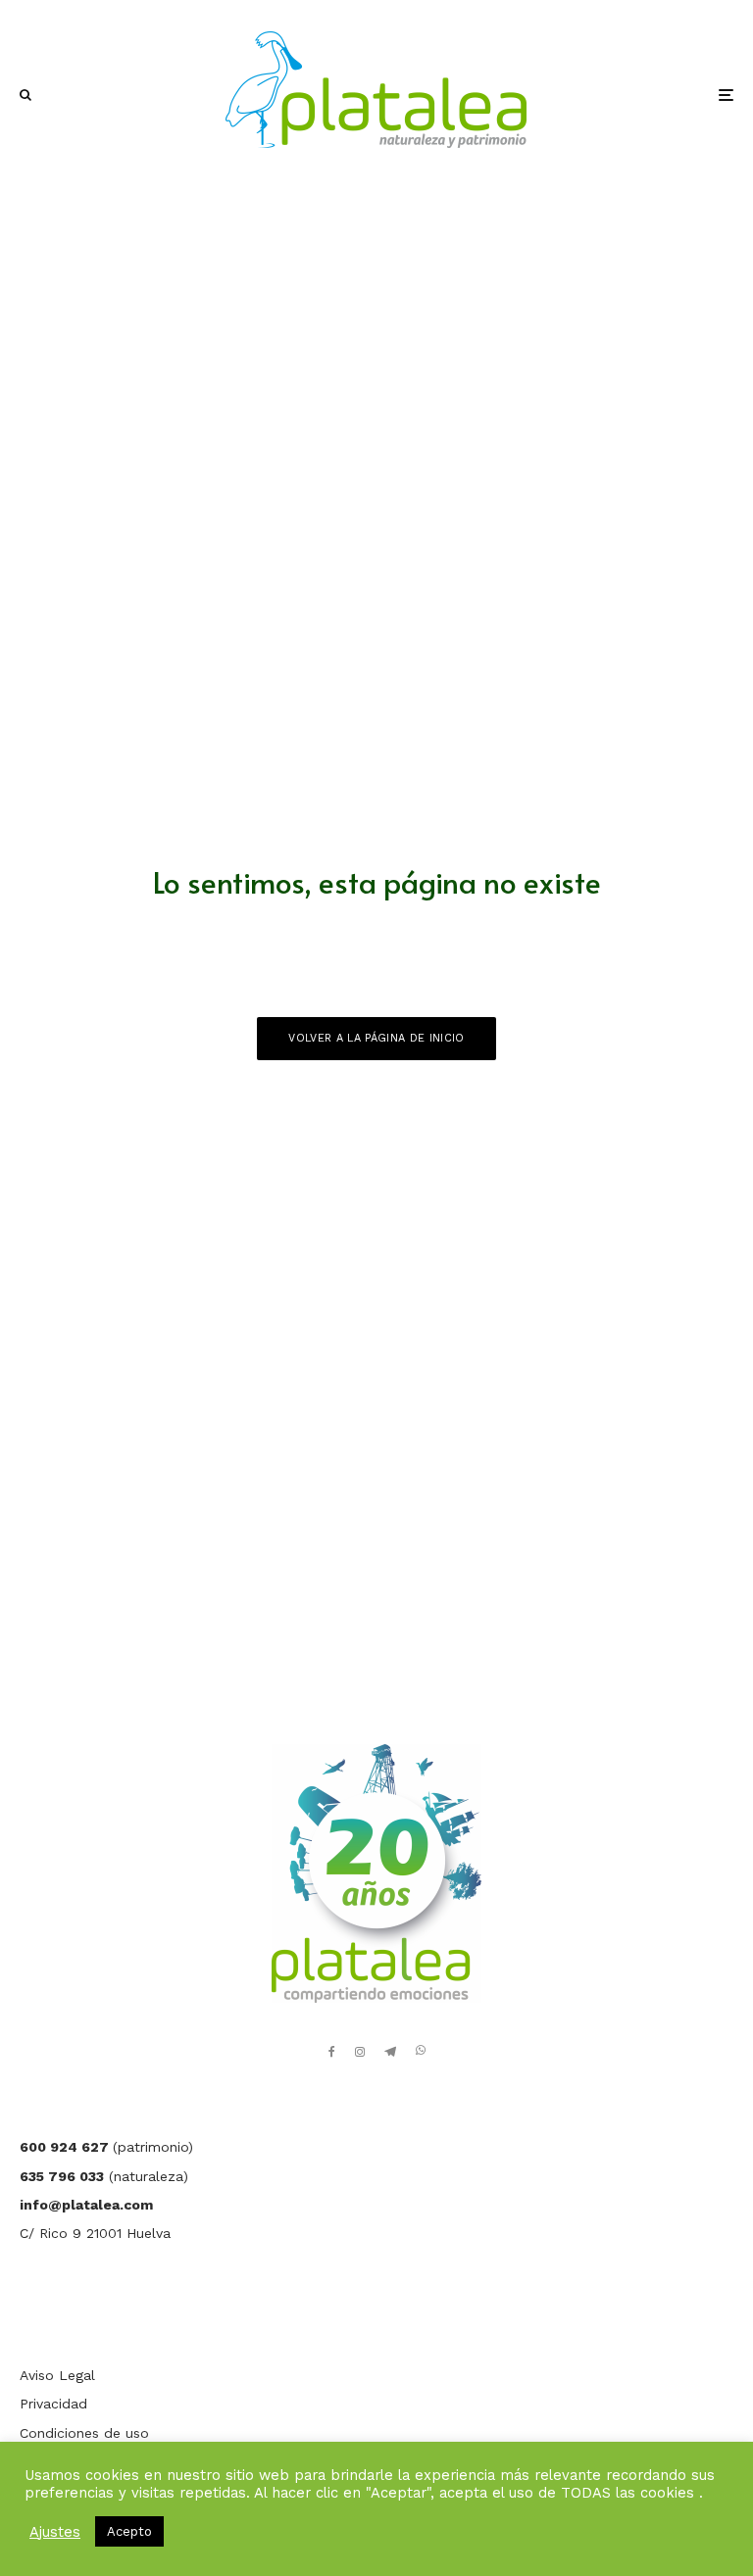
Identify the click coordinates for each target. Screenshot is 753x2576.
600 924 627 (66, 2147)
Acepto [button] (129, 2531)
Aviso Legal (57, 2375)
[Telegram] (390, 2052)
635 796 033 (62, 2176)
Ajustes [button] (55, 2532)
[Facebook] (332, 2052)
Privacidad (53, 2404)
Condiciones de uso (84, 2433)
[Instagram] (360, 2052)
